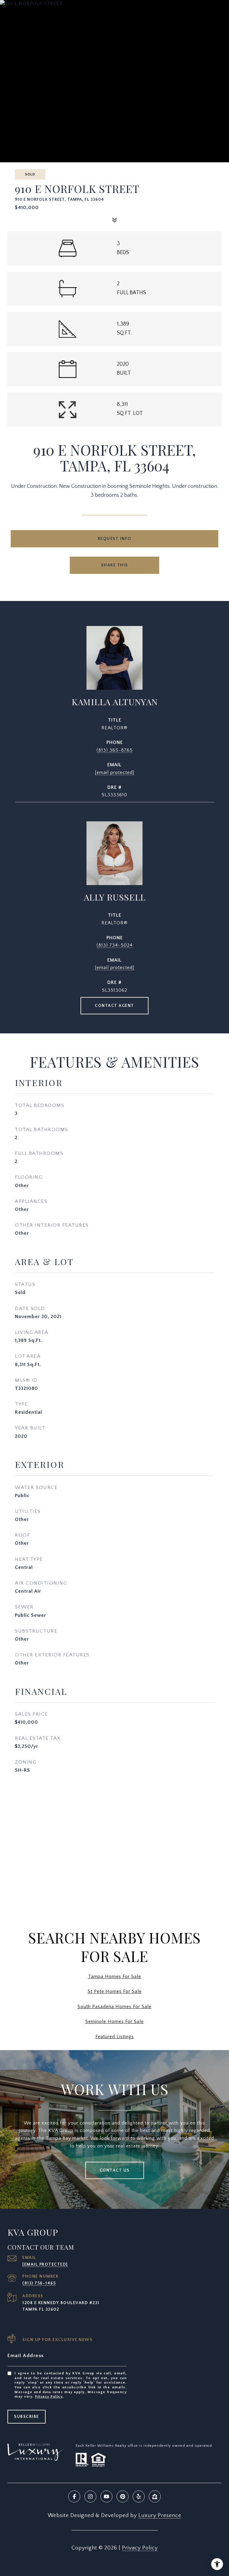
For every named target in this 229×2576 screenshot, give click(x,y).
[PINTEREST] (123, 2496)
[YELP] (139, 2496)
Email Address (26, 2356)
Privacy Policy (49, 2397)
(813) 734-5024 (115, 945)
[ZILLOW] (155, 2496)
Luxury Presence (160, 2516)
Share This (115, 565)
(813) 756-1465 (39, 2283)
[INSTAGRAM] (90, 2496)
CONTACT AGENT (114, 1006)
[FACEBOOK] (74, 2496)
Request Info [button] (115, 539)
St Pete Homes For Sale (115, 1991)
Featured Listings (115, 2037)
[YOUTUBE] (106, 2496)
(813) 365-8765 (115, 750)
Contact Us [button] (115, 2170)
